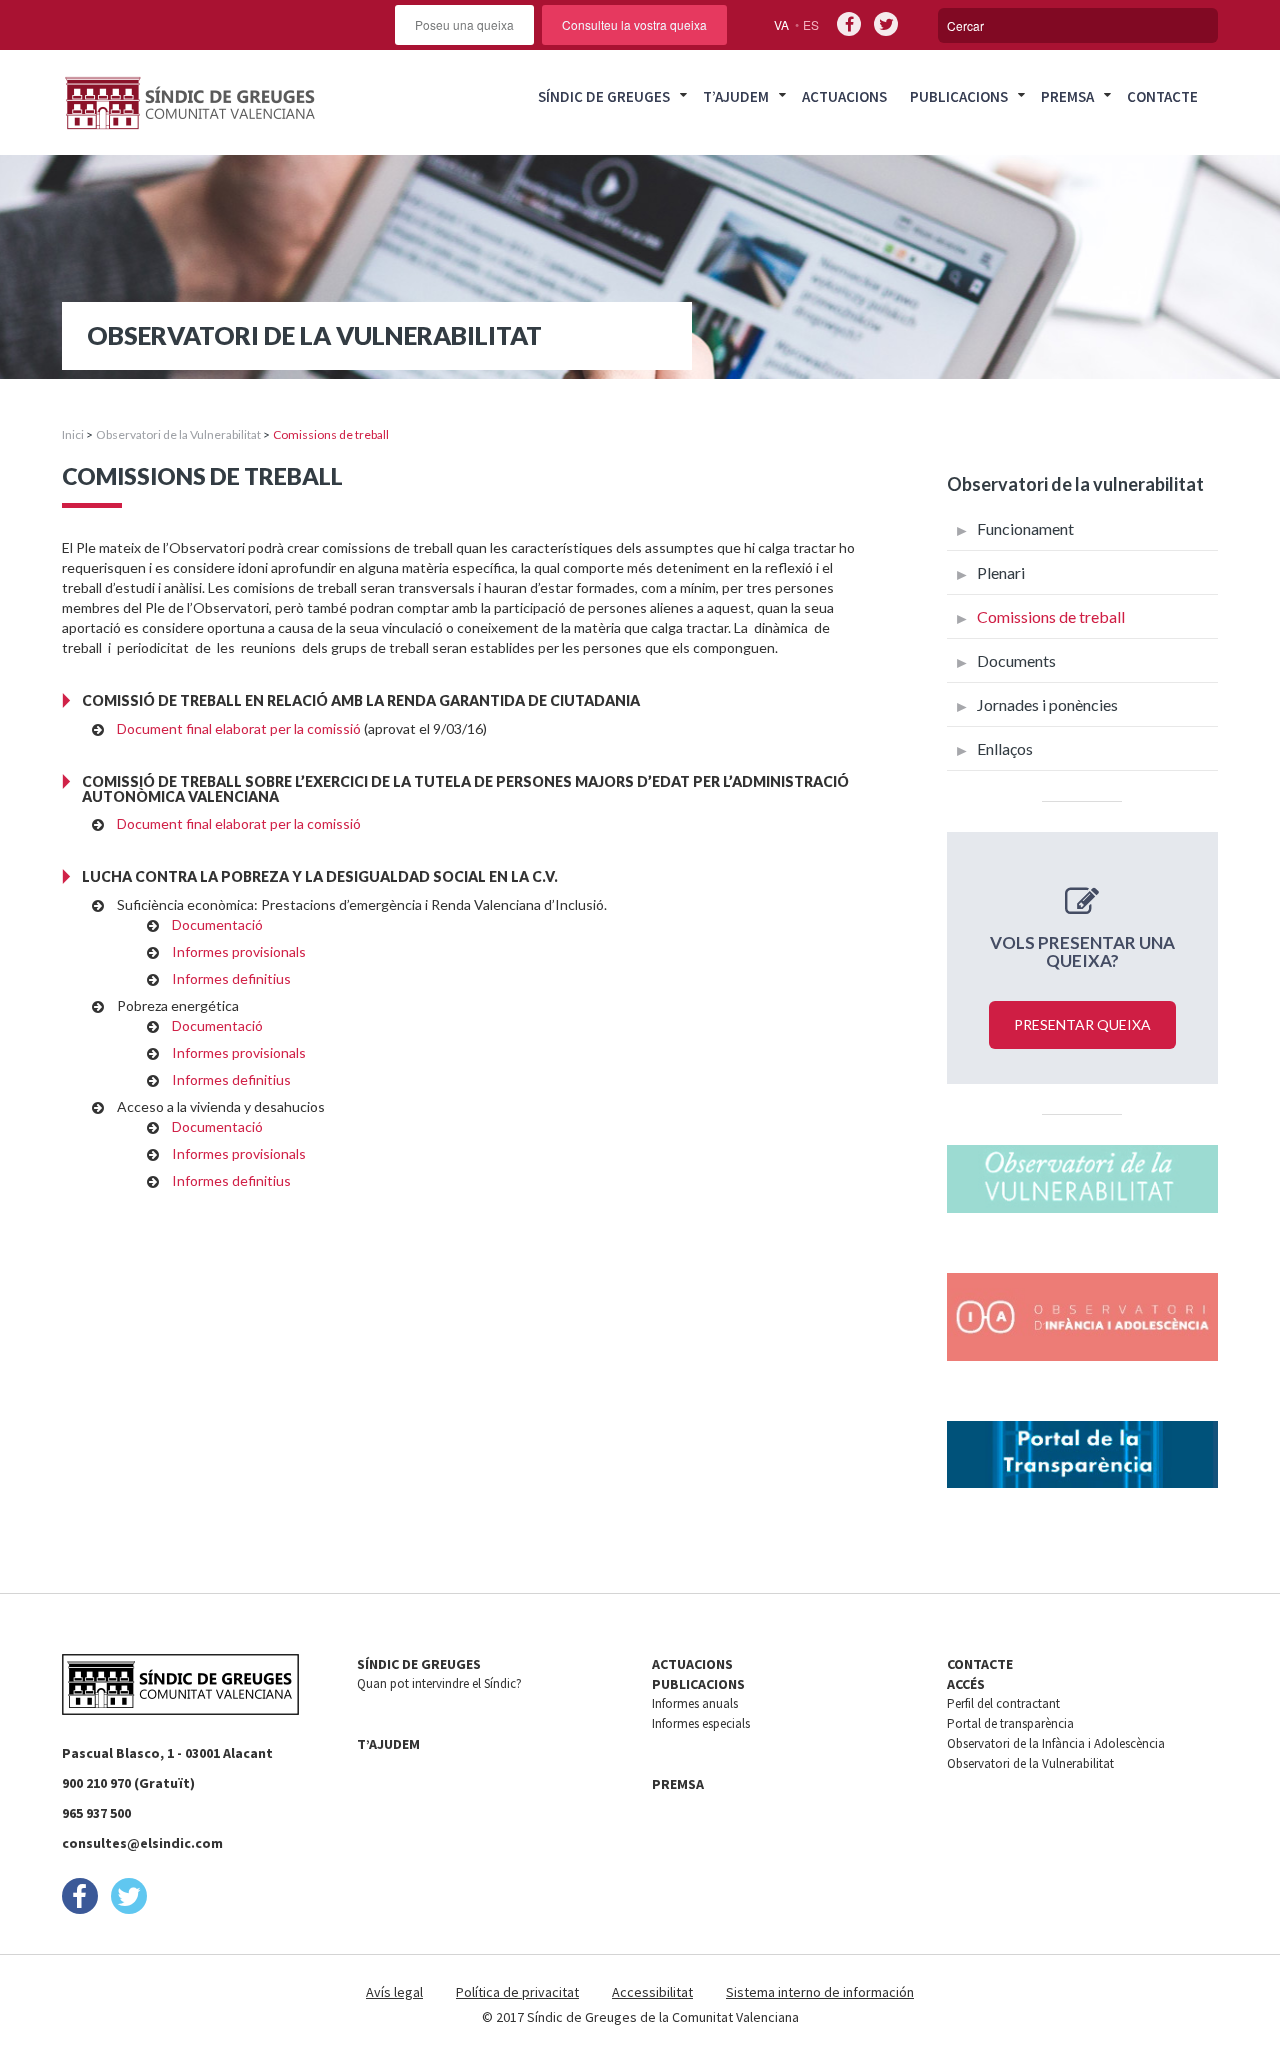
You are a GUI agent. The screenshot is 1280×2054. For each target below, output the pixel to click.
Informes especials (701, 1723)
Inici (73, 434)
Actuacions (844, 96)
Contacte (1162, 96)
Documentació (217, 924)
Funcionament (1025, 528)
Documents (1016, 660)
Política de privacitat (517, 1992)
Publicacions (959, 96)
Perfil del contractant (1003, 1703)
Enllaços (1005, 748)
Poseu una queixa (464, 24)
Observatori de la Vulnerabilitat (178, 434)
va (781, 24)
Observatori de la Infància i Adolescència (1056, 1743)
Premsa (1067, 96)
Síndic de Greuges (604, 96)
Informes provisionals (239, 951)
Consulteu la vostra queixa (634, 24)
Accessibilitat (652, 1992)
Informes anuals (695, 1703)
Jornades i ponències (1047, 704)
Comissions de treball (1051, 616)
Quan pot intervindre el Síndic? (439, 1683)
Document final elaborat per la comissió (239, 728)
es (811, 24)
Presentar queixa (1082, 1024)
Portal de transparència (1010, 1723)
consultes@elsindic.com (142, 1843)
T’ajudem (736, 96)
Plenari (1001, 572)
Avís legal (394, 1992)
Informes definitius (231, 978)
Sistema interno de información (820, 1992)
